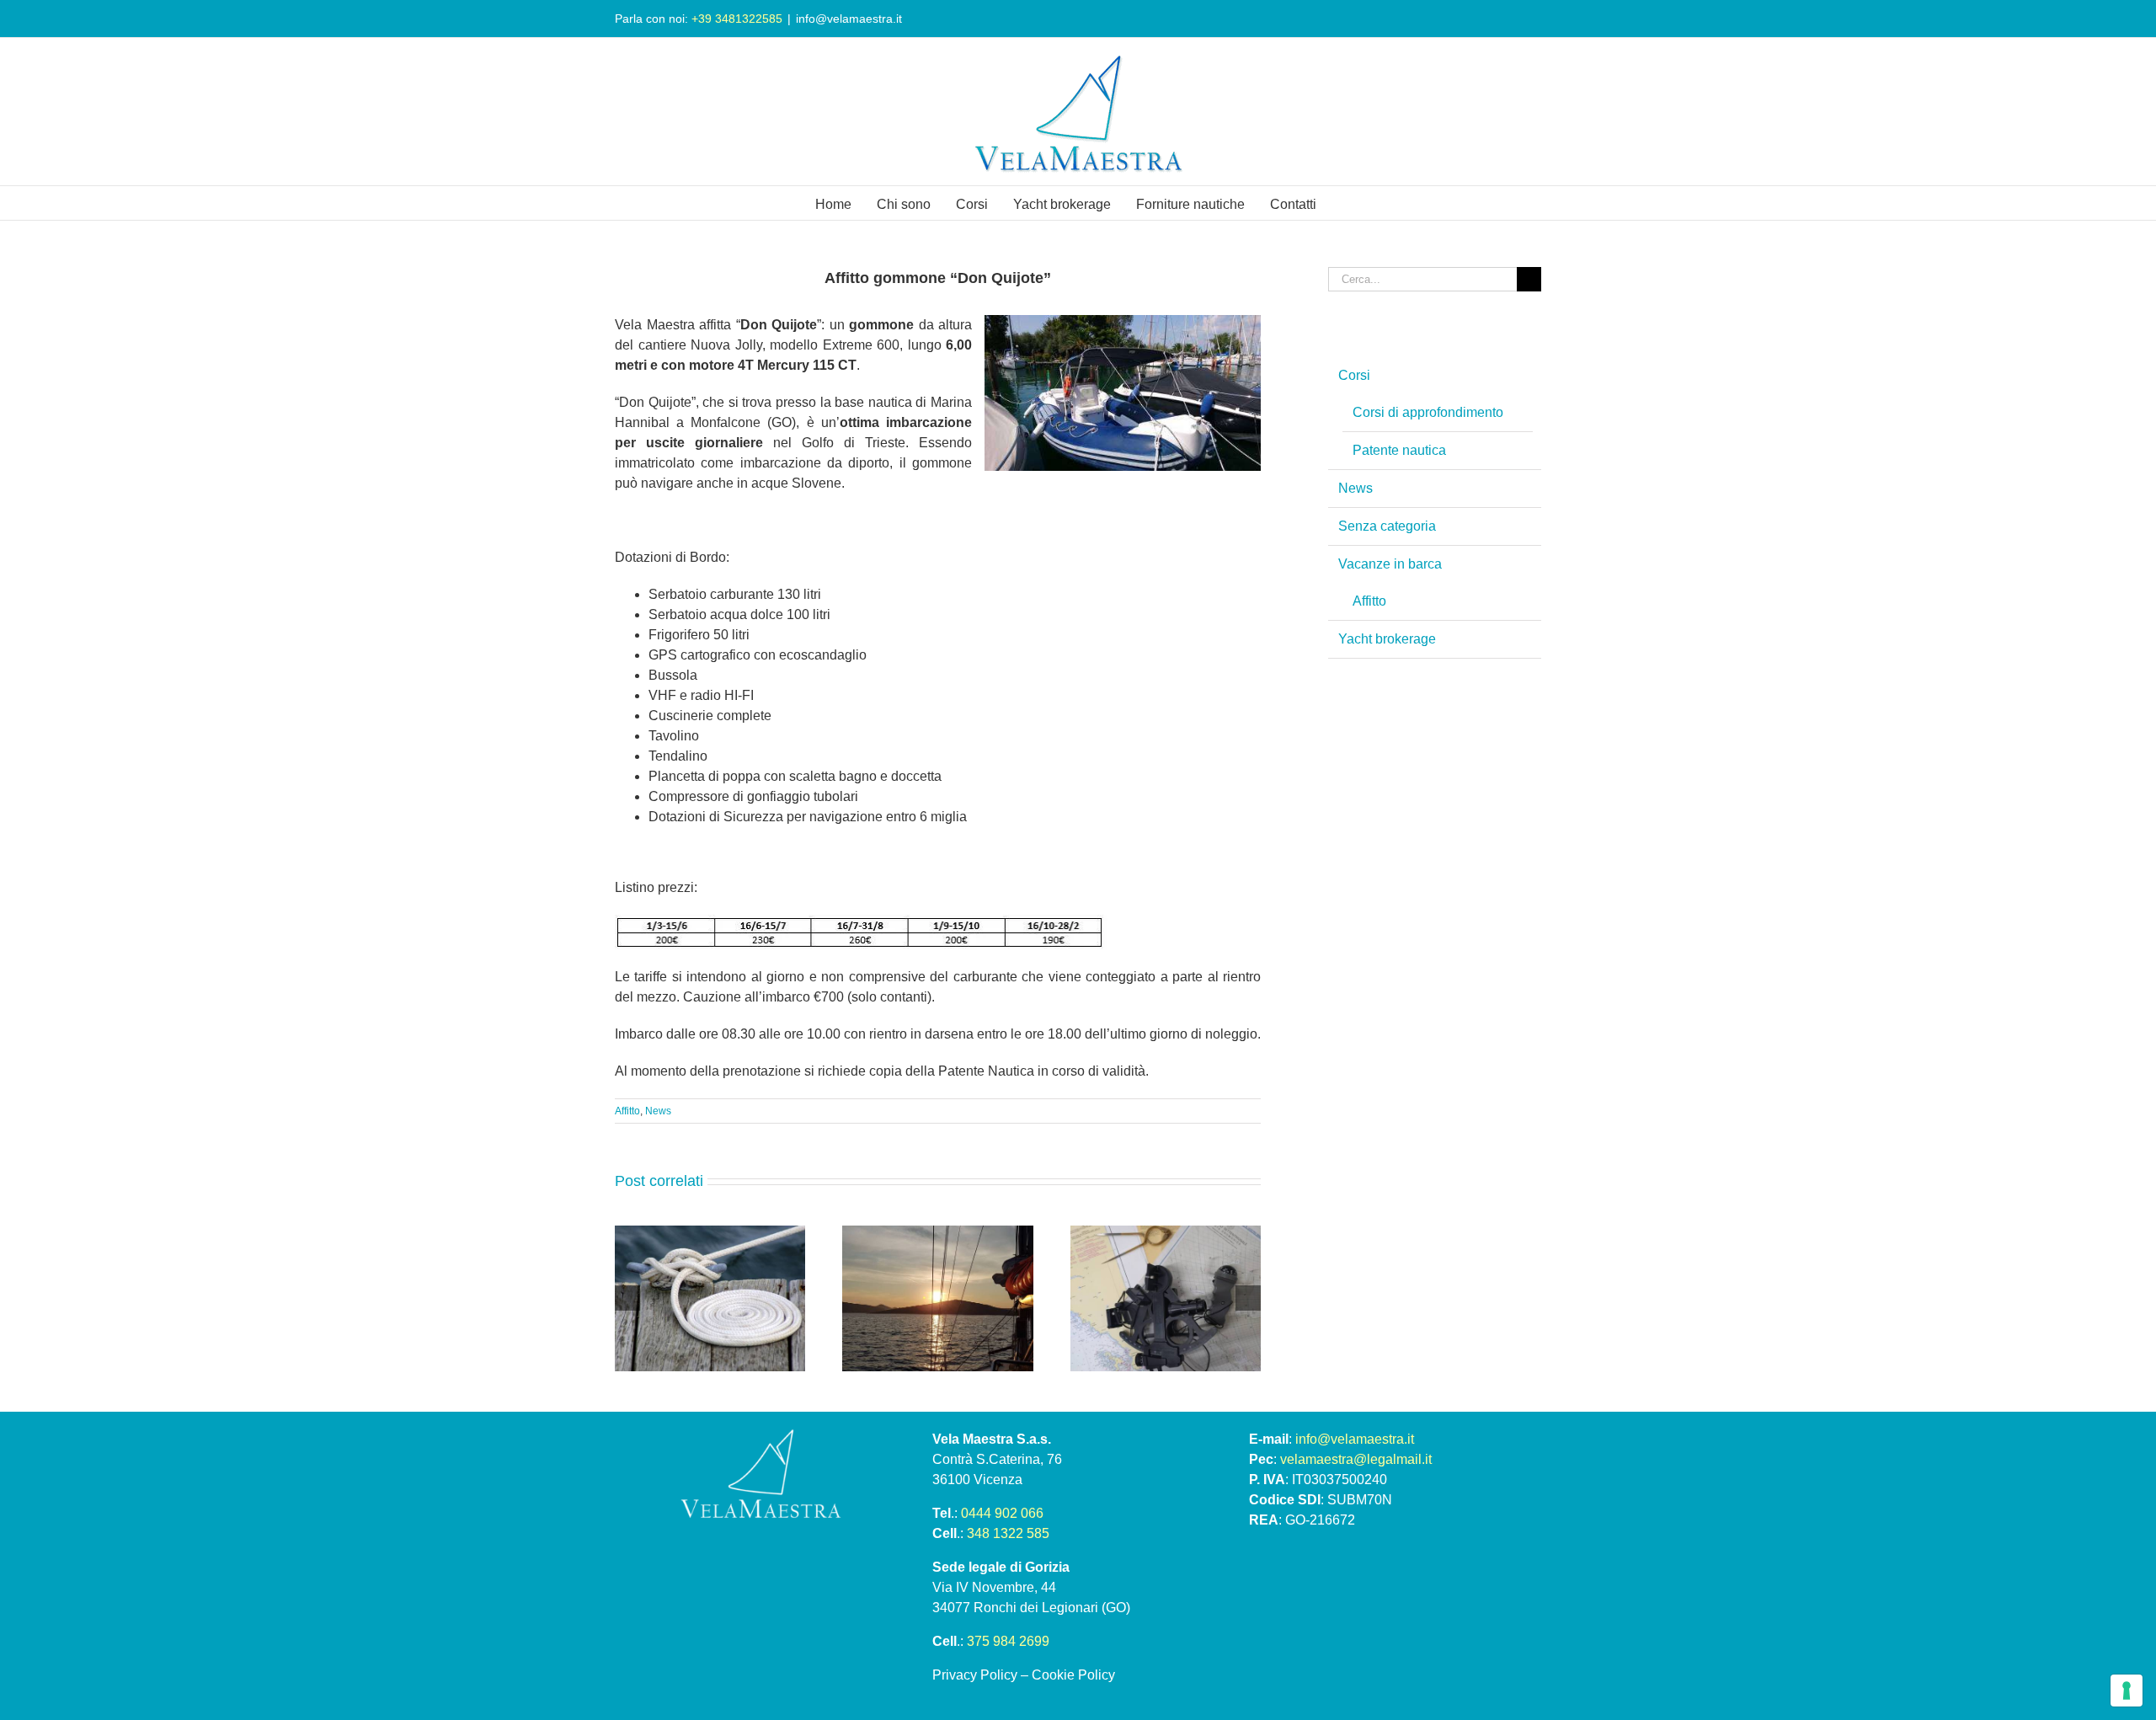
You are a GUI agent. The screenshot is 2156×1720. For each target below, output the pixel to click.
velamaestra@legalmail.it (1356, 1459)
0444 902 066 (1002, 1513)
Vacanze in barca (1390, 564)
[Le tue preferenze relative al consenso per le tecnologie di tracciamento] (2127, 1691)
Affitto (627, 1111)
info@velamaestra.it (849, 19)
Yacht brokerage (1387, 639)
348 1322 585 (1008, 1533)
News (658, 1111)
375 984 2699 (1008, 1641)
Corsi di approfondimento (1428, 412)
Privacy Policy (975, 1675)
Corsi (1354, 375)
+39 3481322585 (737, 19)
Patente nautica (1399, 450)
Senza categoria (1387, 526)
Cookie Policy (1073, 1675)
